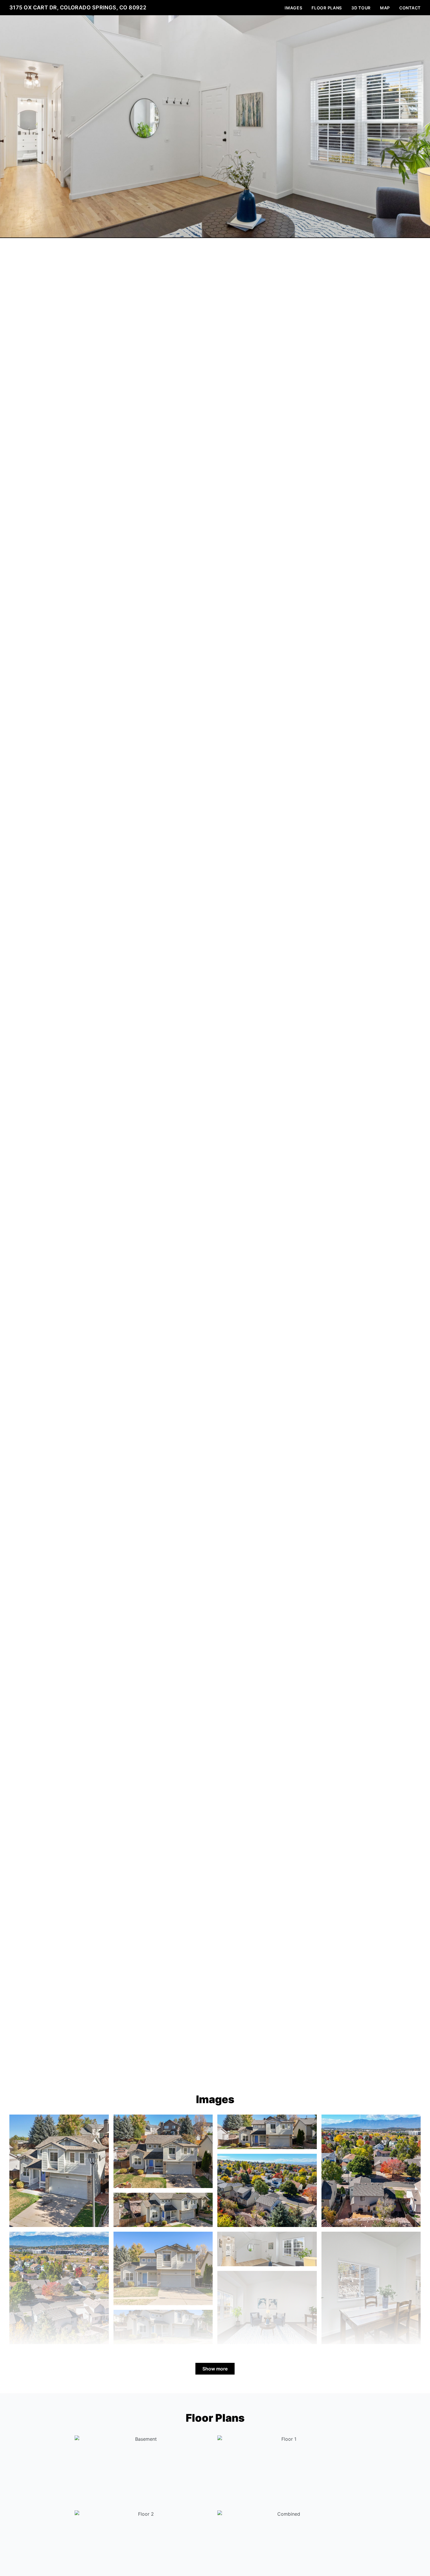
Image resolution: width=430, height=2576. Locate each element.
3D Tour (361, 8)
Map (385, 8)
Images (293, 8)
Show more (215, 2369)
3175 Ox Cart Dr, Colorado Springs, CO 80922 (78, 7)
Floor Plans (327, 8)
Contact (410, 8)
